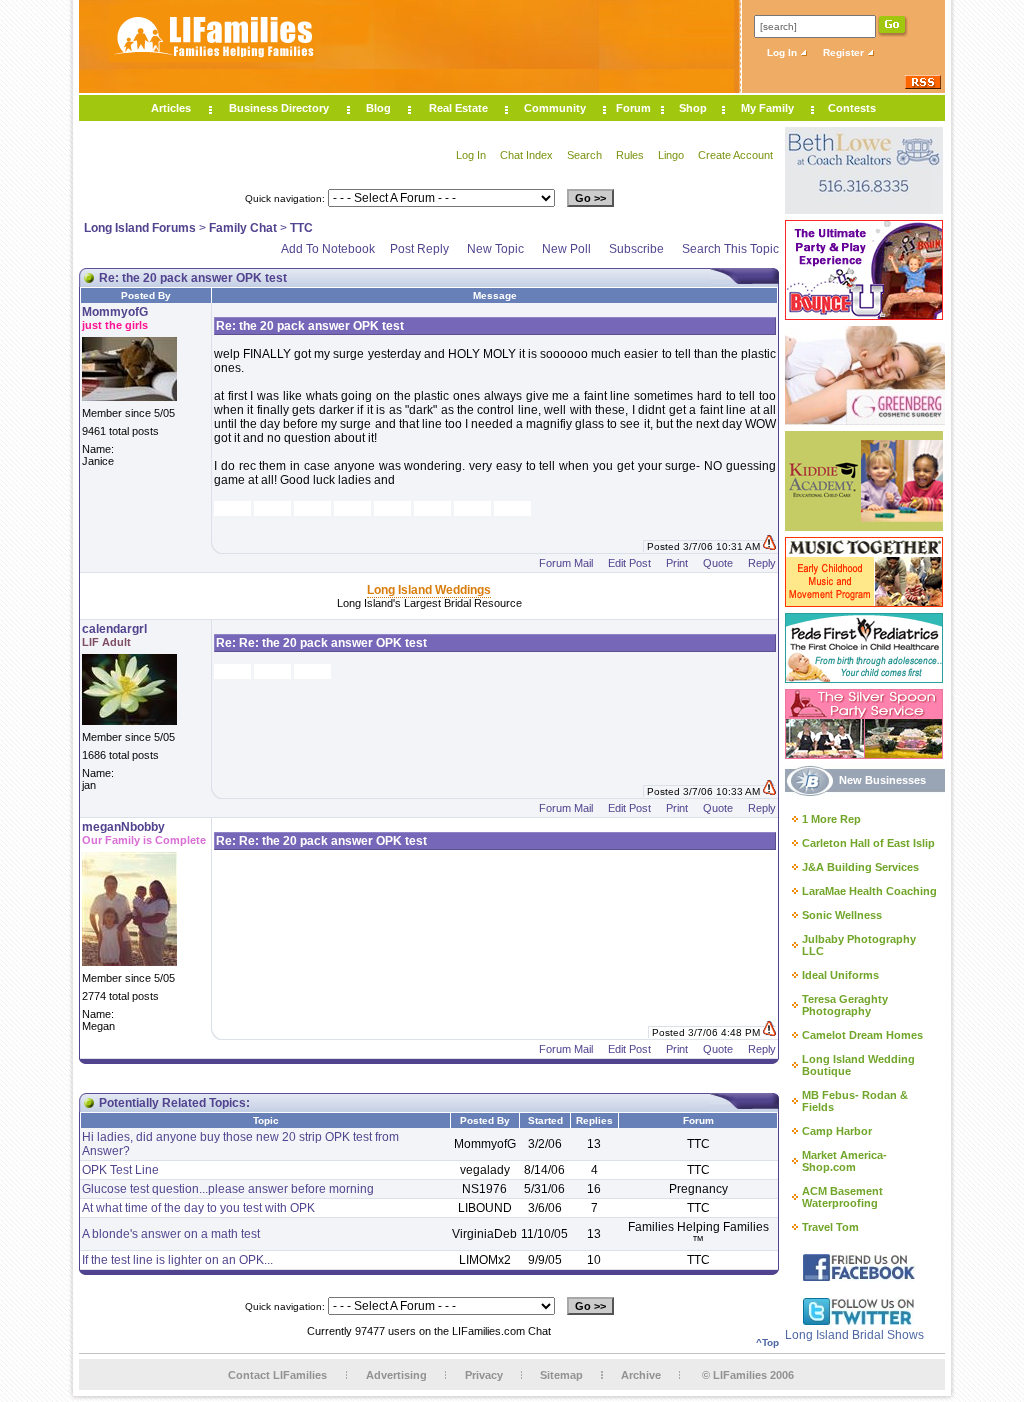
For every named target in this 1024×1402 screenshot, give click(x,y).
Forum (633, 108)
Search (584, 155)
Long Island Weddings (429, 590)
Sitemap (561, 1375)
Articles (171, 108)
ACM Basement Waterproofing (842, 1197)
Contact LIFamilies (277, 1375)
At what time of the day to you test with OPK (198, 1208)
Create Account (735, 155)
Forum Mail (566, 563)
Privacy (484, 1375)
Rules (630, 155)
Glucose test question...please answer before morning (228, 1189)
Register (845, 52)
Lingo (671, 155)
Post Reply (419, 249)
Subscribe (636, 249)
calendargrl (114, 629)
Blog (378, 108)
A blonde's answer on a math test (171, 1234)
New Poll (566, 249)
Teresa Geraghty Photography (845, 1005)
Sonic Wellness (842, 915)
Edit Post (629, 563)
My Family (767, 108)
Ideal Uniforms (840, 975)
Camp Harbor (837, 1131)
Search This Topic (730, 249)
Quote (718, 563)
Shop (693, 108)
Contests (852, 108)
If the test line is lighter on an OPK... (177, 1260)
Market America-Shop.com (844, 1161)
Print (677, 563)
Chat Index (526, 155)
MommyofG (115, 312)
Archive (641, 1375)
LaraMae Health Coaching (869, 891)
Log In (783, 52)
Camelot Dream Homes (862, 1035)
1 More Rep (831, 819)
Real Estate (458, 108)
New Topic (495, 249)
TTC (301, 228)
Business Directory (279, 108)
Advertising (396, 1375)
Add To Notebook (328, 249)
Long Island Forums (140, 228)
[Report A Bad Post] (769, 546)
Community (555, 108)
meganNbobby (123, 827)
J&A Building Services (860, 867)
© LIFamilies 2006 (748, 1375)
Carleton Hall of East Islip (868, 843)
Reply (762, 563)
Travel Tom (830, 1227)
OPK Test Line (120, 1170)
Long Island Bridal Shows (854, 1335)
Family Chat (243, 228)
